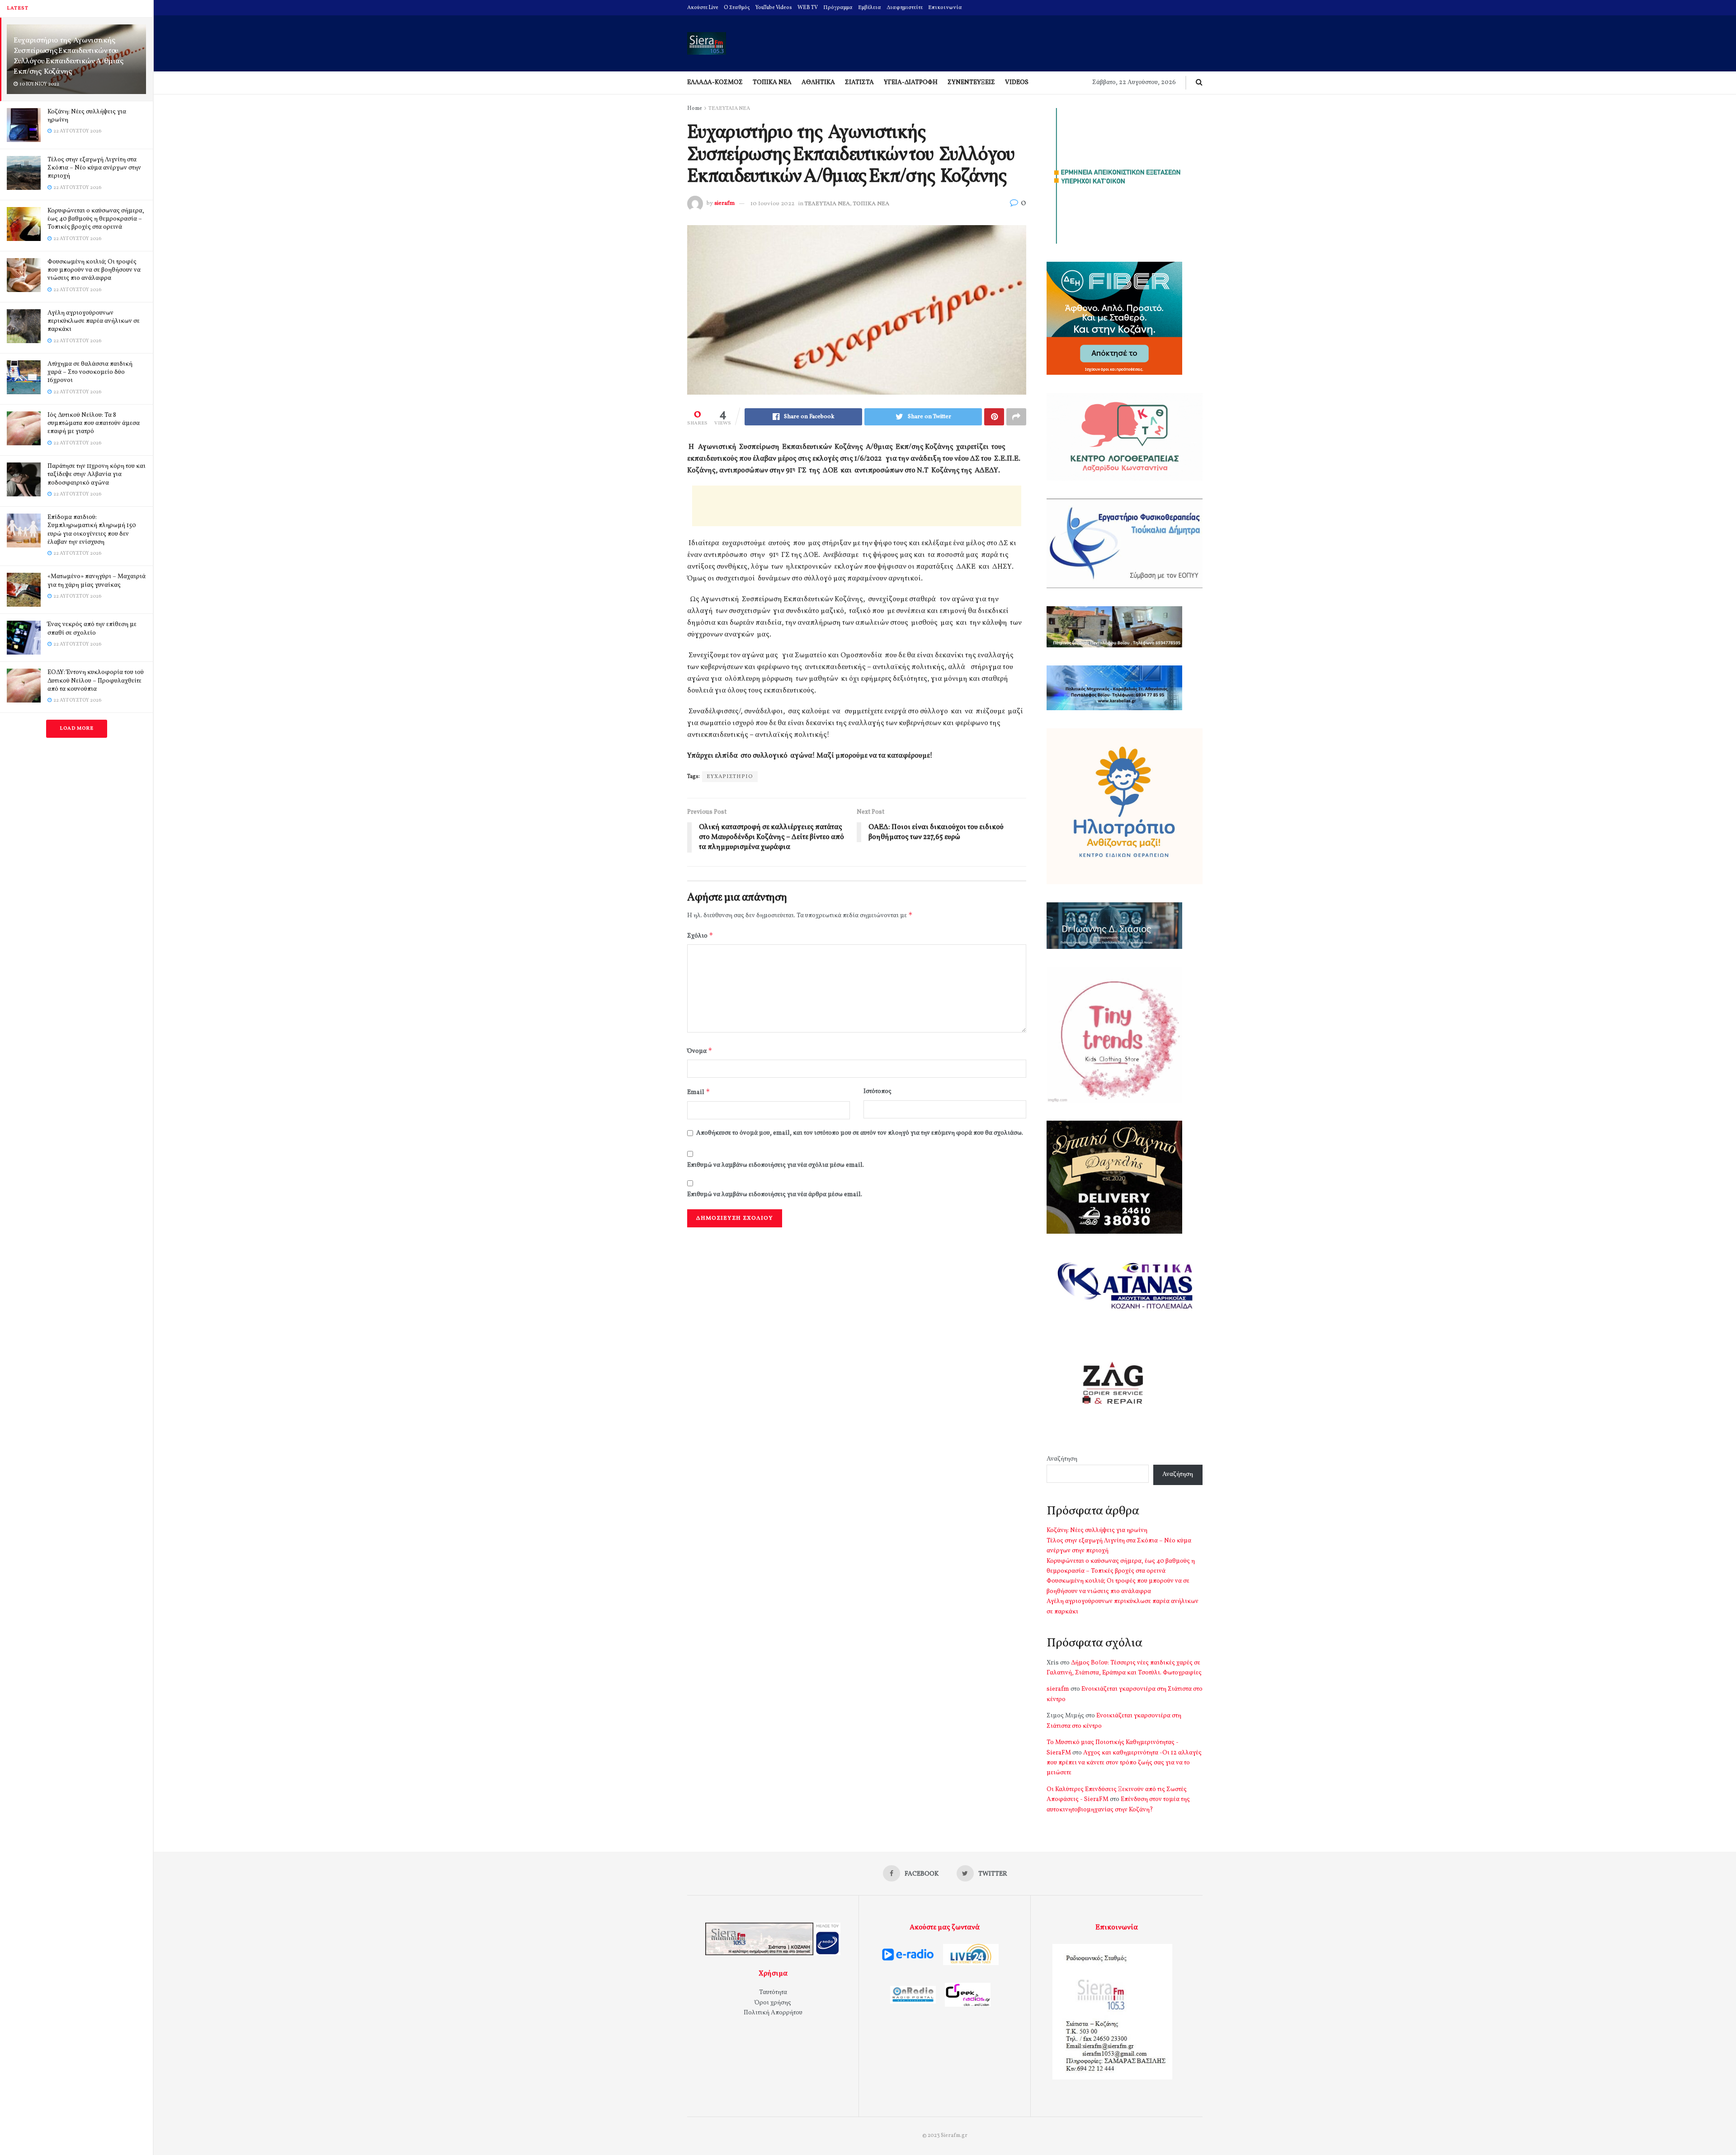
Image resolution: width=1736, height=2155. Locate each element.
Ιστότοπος (877, 1092)
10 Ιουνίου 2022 (772, 204)
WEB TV (808, 8)
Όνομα (700, 1051)
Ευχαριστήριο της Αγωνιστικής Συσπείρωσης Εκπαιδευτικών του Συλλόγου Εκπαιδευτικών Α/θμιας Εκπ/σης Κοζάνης (68, 56)
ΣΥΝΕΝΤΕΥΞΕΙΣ (971, 83)
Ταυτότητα (773, 1992)
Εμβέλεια (870, 8)
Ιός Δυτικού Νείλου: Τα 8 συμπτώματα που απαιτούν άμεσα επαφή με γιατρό (94, 423)
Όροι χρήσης (773, 2003)
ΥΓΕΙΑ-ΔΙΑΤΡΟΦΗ (911, 83)
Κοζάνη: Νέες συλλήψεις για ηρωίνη (87, 116)
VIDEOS (1017, 83)
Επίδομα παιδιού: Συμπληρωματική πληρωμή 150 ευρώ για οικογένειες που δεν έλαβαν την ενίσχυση (92, 530)
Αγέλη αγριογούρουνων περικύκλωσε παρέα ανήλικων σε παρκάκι (94, 321)
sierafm (724, 204)
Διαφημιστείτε (905, 8)
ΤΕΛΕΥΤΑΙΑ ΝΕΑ (729, 108)
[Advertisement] (857, 506)
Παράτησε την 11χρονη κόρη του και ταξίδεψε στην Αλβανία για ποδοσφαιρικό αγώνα (97, 474)
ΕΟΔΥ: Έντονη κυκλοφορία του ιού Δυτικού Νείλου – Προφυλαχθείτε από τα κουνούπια (96, 681)
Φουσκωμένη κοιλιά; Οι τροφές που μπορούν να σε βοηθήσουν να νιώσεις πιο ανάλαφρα (94, 270)
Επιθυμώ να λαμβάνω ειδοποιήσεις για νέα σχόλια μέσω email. (776, 1165)
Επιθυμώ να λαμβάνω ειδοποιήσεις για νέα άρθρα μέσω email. (775, 1195)
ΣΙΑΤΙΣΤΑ (859, 83)
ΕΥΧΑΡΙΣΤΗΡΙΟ (730, 777)
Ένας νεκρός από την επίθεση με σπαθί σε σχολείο (92, 629)
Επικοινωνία (945, 8)
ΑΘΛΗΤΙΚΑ (818, 83)
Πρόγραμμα (838, 8)
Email (699, 1092)
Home (695, 108)
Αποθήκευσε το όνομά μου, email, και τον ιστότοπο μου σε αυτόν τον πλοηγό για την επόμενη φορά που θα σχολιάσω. (860, 1133)
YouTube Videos (774, 8)
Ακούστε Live (703, 8)
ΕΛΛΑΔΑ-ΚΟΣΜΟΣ (715, 83)
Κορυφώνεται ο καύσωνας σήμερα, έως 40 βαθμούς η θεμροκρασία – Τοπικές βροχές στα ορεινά (96, 219)
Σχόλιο (700, 936)
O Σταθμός (737, 8)
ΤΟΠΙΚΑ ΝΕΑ (772, 83)
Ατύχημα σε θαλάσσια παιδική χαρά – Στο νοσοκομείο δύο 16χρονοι (90, 372)
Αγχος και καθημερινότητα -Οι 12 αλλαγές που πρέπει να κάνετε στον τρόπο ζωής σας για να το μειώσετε (1124, 1763)
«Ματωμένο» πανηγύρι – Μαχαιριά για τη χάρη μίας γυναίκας (97, 581)
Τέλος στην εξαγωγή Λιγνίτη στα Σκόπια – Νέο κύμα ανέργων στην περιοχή (94, 168)
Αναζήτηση (1062, 1459)
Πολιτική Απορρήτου (773, 2013)
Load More (77, 729)
